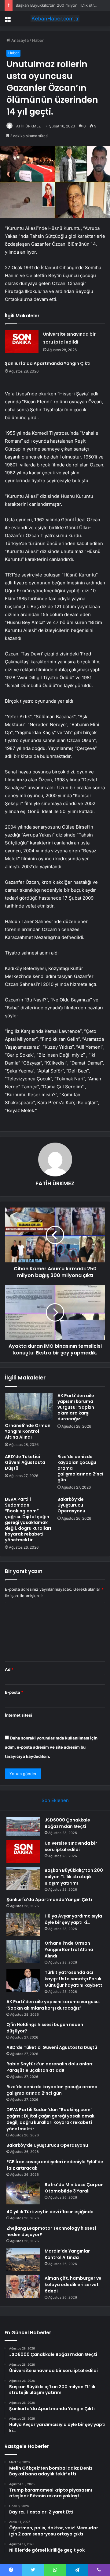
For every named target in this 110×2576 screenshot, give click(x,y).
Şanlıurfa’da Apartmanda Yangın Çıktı (48, 363)
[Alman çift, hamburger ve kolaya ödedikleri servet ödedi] (23, 2287)
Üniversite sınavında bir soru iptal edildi (71, 1846)
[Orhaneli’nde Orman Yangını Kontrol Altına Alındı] (29, 1406)
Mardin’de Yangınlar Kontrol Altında (67, 2254)
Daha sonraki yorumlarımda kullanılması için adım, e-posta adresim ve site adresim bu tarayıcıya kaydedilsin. (51, 1747)
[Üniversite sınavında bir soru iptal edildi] (22, 342)
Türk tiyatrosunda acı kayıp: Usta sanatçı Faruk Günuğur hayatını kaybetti (74, 1979)
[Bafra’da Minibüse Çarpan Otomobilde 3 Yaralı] (23, 2193)
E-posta (14, 1692)
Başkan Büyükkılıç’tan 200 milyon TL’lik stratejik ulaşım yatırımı (74, 1877)
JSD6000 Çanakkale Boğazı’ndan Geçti (67, 1823)
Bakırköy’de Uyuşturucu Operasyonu (71, 1505)
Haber (38, 40)
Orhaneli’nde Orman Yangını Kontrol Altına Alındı (28, 1431)
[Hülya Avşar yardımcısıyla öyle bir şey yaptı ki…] (23, 1924)
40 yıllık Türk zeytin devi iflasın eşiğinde (50, 2212)
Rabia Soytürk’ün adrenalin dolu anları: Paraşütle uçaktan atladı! (50, 2067)
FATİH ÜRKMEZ (28, 126)
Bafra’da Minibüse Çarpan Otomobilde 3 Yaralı (74, 2188)
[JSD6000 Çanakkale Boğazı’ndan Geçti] (23, 1826)
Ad (9, 1669)
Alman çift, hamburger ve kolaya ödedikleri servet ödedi (73, 2285)
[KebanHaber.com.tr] (55, 19)
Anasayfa (19, 40)
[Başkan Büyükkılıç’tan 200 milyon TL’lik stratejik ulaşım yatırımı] (23, 1879)
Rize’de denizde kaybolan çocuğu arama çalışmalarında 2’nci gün (52, 2090)
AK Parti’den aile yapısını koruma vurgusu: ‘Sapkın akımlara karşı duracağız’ (76, 1407)
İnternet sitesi (18, 1715)
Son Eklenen (55, 1800)
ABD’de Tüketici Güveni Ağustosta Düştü (25, 1462)
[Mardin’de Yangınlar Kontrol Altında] (23, 2259)
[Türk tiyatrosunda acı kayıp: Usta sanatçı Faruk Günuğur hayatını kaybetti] (23, 1981)
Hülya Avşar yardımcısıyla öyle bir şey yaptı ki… (73, 1919)
